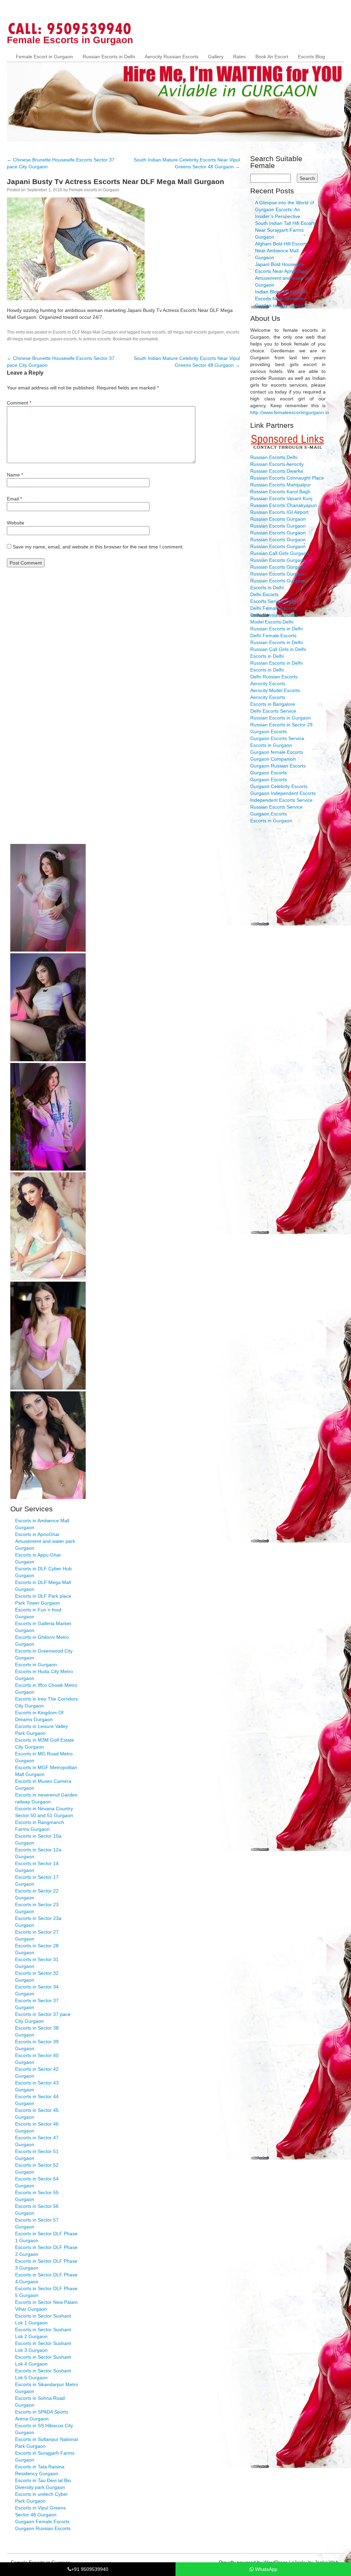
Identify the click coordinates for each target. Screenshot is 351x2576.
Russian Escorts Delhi (274, 457)
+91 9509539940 (90, 2569)
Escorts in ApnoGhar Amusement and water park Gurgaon (45, 1541)
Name (15, 475)
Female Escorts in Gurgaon (70, 40)
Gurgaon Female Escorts (42, 2521)
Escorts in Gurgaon (271, 745)
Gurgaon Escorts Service (277, 738)
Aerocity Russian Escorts (172, 57)
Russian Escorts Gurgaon (278, 519)
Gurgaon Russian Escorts (278, 766)
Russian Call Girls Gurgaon (280, 553)
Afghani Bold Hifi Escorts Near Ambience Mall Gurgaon (282, 251)
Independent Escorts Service (281, 800)
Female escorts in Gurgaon (94, 190)
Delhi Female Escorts (273, 608)
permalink (149, 339)
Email (14, 499)
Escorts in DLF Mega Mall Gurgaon (85, 332)
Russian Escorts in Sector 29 (281, 725)
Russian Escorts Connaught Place (287, 478)
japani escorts (64, 339)
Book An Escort (272, 57)
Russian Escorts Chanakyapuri (283, 505)
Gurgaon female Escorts (277, 752)
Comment (19, 403)
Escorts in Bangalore (273, 704)
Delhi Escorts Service (273, 711)
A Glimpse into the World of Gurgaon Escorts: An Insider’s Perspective (285, 209)
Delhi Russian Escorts (274, 615)
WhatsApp (265, 2569)
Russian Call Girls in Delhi (278, 649)
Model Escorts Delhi (272, 622)
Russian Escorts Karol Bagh (280, 492)
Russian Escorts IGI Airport (279, 512)
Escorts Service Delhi (273, 601)
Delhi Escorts (264, 594)
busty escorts (153, 332)
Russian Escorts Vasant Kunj (281, 498)
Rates (239, 57)
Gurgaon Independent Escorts (283, 793)
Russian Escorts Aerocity (277, 464)
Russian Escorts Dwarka (277, 471)
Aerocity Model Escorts (275, 690)
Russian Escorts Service (276, 807)
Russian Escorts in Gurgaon (281, 718)
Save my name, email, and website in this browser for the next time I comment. (98, 547)
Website (16, 523)
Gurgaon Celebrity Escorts (279, 786)
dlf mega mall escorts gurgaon (196, 332)
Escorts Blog (311, 57)
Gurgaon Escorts (269, 731)
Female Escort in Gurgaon (44, 57)
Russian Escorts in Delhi (109, 57)
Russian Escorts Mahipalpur (281, 485)
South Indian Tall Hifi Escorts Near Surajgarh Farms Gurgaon (286, 230)
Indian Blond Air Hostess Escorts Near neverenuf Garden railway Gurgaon (282, 299)
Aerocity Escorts (268, 684)
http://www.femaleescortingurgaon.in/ (290, 412)
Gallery (216, 57)
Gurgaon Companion (273, 759)
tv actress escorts (95, 339)
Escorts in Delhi (267, 588)
